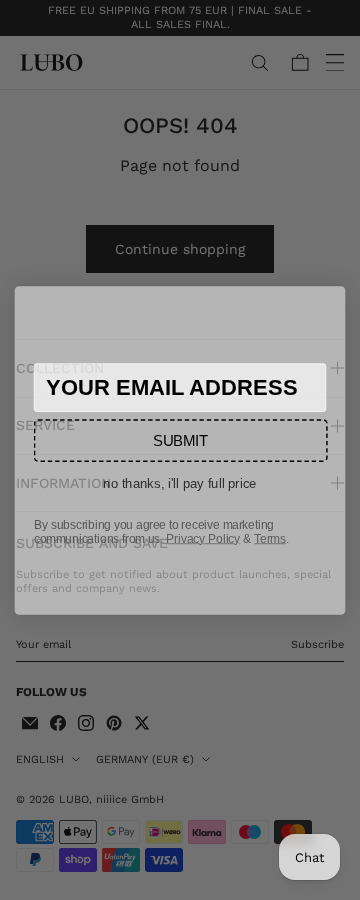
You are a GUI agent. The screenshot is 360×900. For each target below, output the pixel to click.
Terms (270, 538)
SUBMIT (180, 440)
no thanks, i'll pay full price (180, 482)
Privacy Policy (203, 538)
